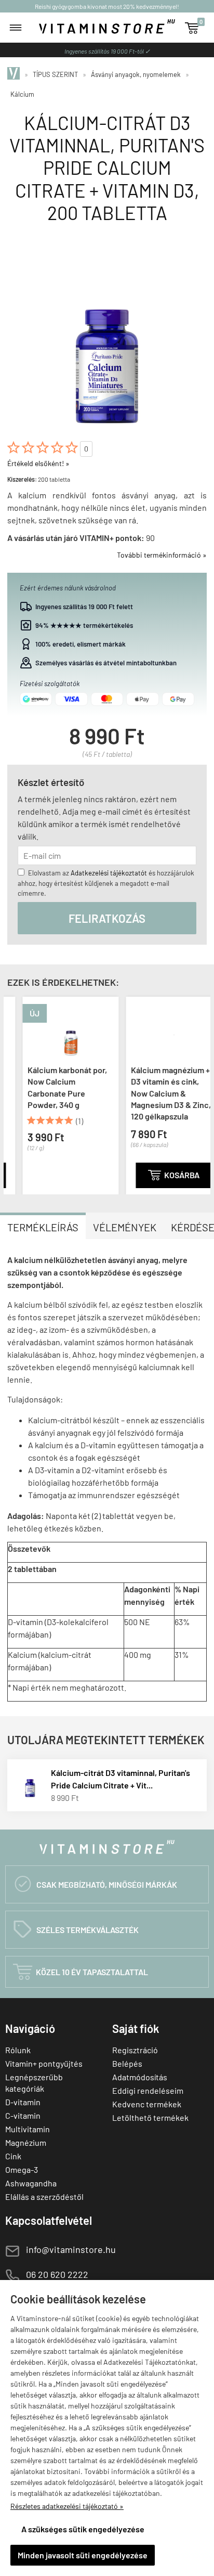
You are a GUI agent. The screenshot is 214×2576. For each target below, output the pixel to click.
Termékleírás (43, 1227)
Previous (14, 1093)
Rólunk (18, 2050)
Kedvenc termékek (147, 2104)
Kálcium (22, 94)
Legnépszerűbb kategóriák (34, 2083)
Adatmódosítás (140, 2077)
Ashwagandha (31, 2183)
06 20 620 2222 (57, 2274)
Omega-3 (22, 2169)
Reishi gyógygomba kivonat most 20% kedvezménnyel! (107, 6)
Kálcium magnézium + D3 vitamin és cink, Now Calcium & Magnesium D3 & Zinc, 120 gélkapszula (156, 1093)
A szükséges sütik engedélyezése (83, 2529)
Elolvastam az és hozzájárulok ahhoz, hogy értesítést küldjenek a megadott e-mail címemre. (106, 883)
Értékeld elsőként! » (38, 463)
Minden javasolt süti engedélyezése (83, 2555)
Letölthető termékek (150, 2117)
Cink (13, 2156)
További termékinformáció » (162, 555)
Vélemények (125, 1227)
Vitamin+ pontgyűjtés (44, 2063)
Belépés (127, 2063)
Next (200, 1093)
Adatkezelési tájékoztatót (109, 873)
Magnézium (26, 2142)
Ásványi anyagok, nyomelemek (136, 74)
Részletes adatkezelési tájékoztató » (67, 2506)
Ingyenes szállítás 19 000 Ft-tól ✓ (107, 51)
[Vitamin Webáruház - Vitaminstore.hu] (15, 74)
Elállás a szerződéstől (44, 2197)
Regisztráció (135, 2050)
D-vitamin (23, 2102)
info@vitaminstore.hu (71, 2249)
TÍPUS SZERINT (55, 74)
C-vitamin (23, 2115)
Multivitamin (28, 2129)
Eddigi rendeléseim (148, 2090)
